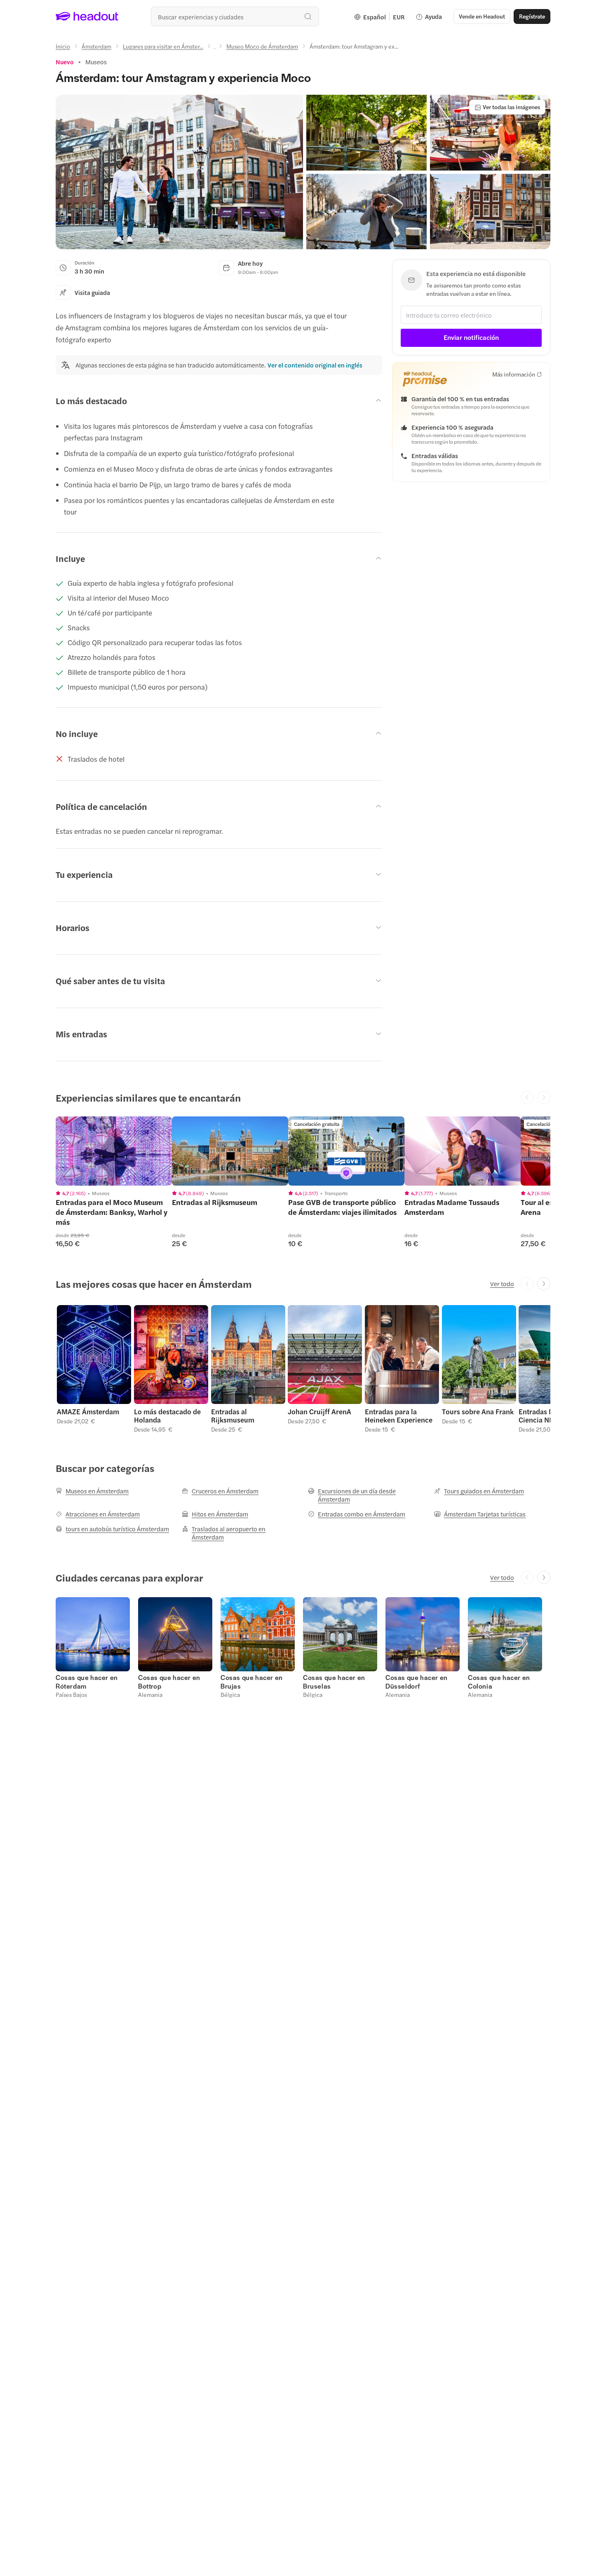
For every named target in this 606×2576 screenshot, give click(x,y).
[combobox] (235, 16)
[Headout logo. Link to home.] (87, 16)
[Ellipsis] (215, 49)
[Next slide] (544, 1284)
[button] (179, 172)
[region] (114, 1151)
